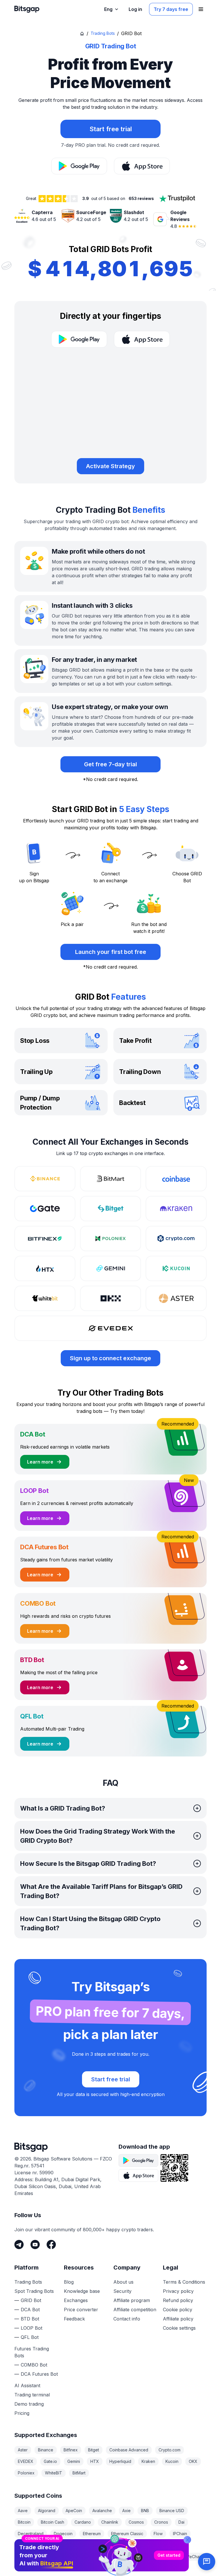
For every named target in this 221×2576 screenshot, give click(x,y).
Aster (23, 2450)
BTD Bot (30, 2319)
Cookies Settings (39, 2565)
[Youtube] (35, 2245)
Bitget (94, 2450)
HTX (95, 2461)
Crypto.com (169, 2450)
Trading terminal (32, 2395)
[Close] (187, 2501)
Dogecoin (63, 2534)
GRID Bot (31, 2300)
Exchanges (76, 2300)
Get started (169, 2517)
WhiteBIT (54, 2473)
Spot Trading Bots (34, 2291)
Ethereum (92, 2534)
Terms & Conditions (184, 2282)
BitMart (79, 2473)
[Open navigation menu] (201, 9)
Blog (69, 2282)
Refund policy (178, 2300)
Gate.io (50, 2461)
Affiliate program (132, 2300)
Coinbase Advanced (129, 2450)
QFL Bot (30, 2337)
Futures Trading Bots (32, 2352)
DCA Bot (30, 2310)
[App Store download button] (142, 166)
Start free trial (111, 2079)
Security (122, 2291)
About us (123, 2282)
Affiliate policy (178, 2319)
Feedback (74, 2319)
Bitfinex (71, 2450)
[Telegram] (19, 2245)
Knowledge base (82, 2291)
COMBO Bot (34, 2365)
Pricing (22, 2413)
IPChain (180, 2534)
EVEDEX (26, 2461)
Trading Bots (103, 33)
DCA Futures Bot (39, 2374)
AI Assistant (27, 2386)
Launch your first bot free (111, 952)
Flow (158, 2534)
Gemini (74, 2461)
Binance (46, 2450)
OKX (193, 2461)
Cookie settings (179, 2328)
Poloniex (26, 2473)
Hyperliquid (120, 2461)
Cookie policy (178, 2310)
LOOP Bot (32, 2328)
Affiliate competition (135, 2310)
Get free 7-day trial (110, 764)
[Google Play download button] (79, 166)
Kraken (148, 2461)
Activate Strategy (110, 466)
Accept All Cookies (110, 2565)
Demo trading (29, 2404)
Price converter (81, 2310)
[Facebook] (51, 2245)
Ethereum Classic (127, 2534)
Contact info (127, 2319)
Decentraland (31, 2534)
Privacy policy (178, 2291)
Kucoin (172, 2461)
